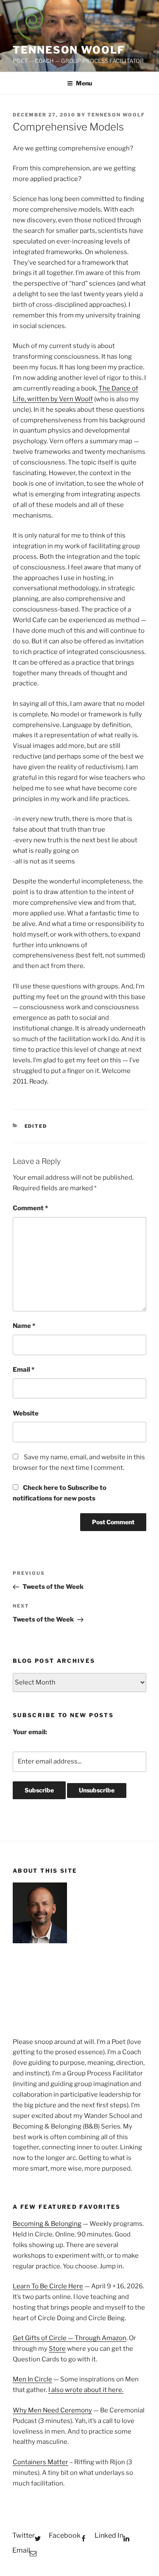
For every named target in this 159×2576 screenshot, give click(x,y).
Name (24, 1326)
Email (24, 1370)
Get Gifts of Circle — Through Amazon (70, 2338)
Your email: (30, 1732)
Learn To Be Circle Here (48, 2286)
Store (57, 2349)
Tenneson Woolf (69, 50)
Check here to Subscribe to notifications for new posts (60, 1493)
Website (26, 1413)
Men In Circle (32, 2379)
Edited (36, 1126)
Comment (30, 1208)
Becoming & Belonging (47, 2224)
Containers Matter (40, 2462)
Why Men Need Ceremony (52, 2410)
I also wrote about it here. (86, 2390)
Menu (84, 83)
